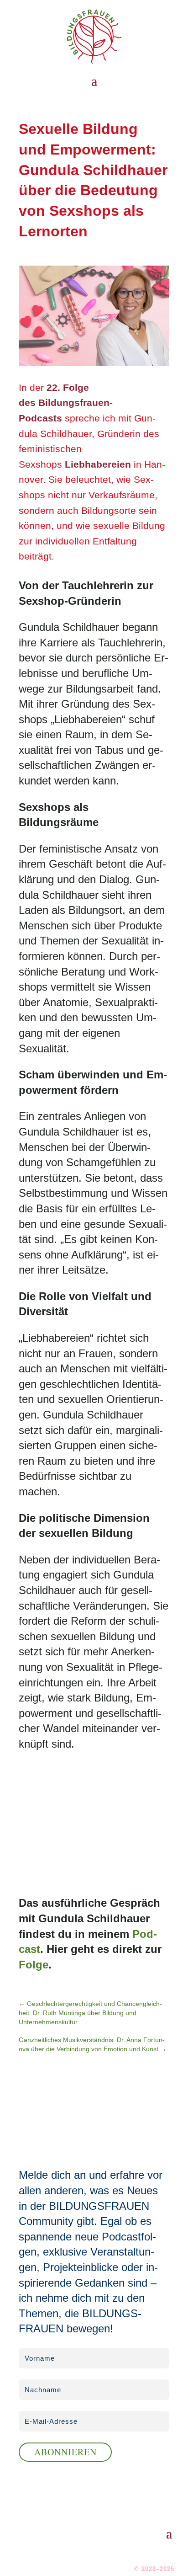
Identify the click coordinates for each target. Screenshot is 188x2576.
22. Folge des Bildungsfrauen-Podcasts (66, 403)
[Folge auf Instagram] (169, 2552)
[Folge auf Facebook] (149, 2552)
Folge (34, 1965)
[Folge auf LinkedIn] (129, 2552)
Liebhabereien (98, 464)
